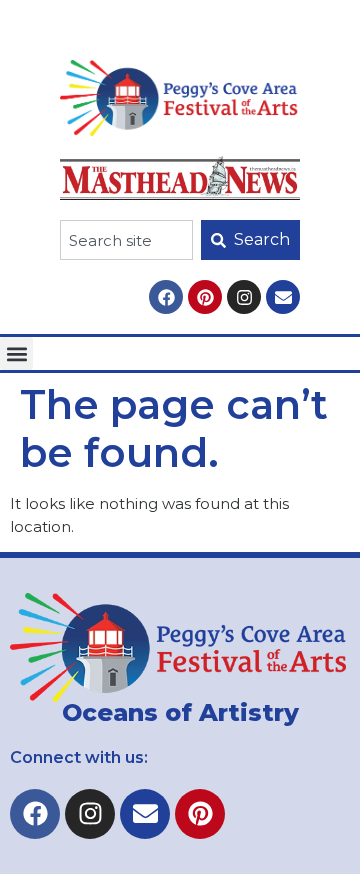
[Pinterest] (205, 297)
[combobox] (126, 240)
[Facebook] (166, 297)
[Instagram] (244, 297)
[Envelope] (283, 297)
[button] (16, 353)
